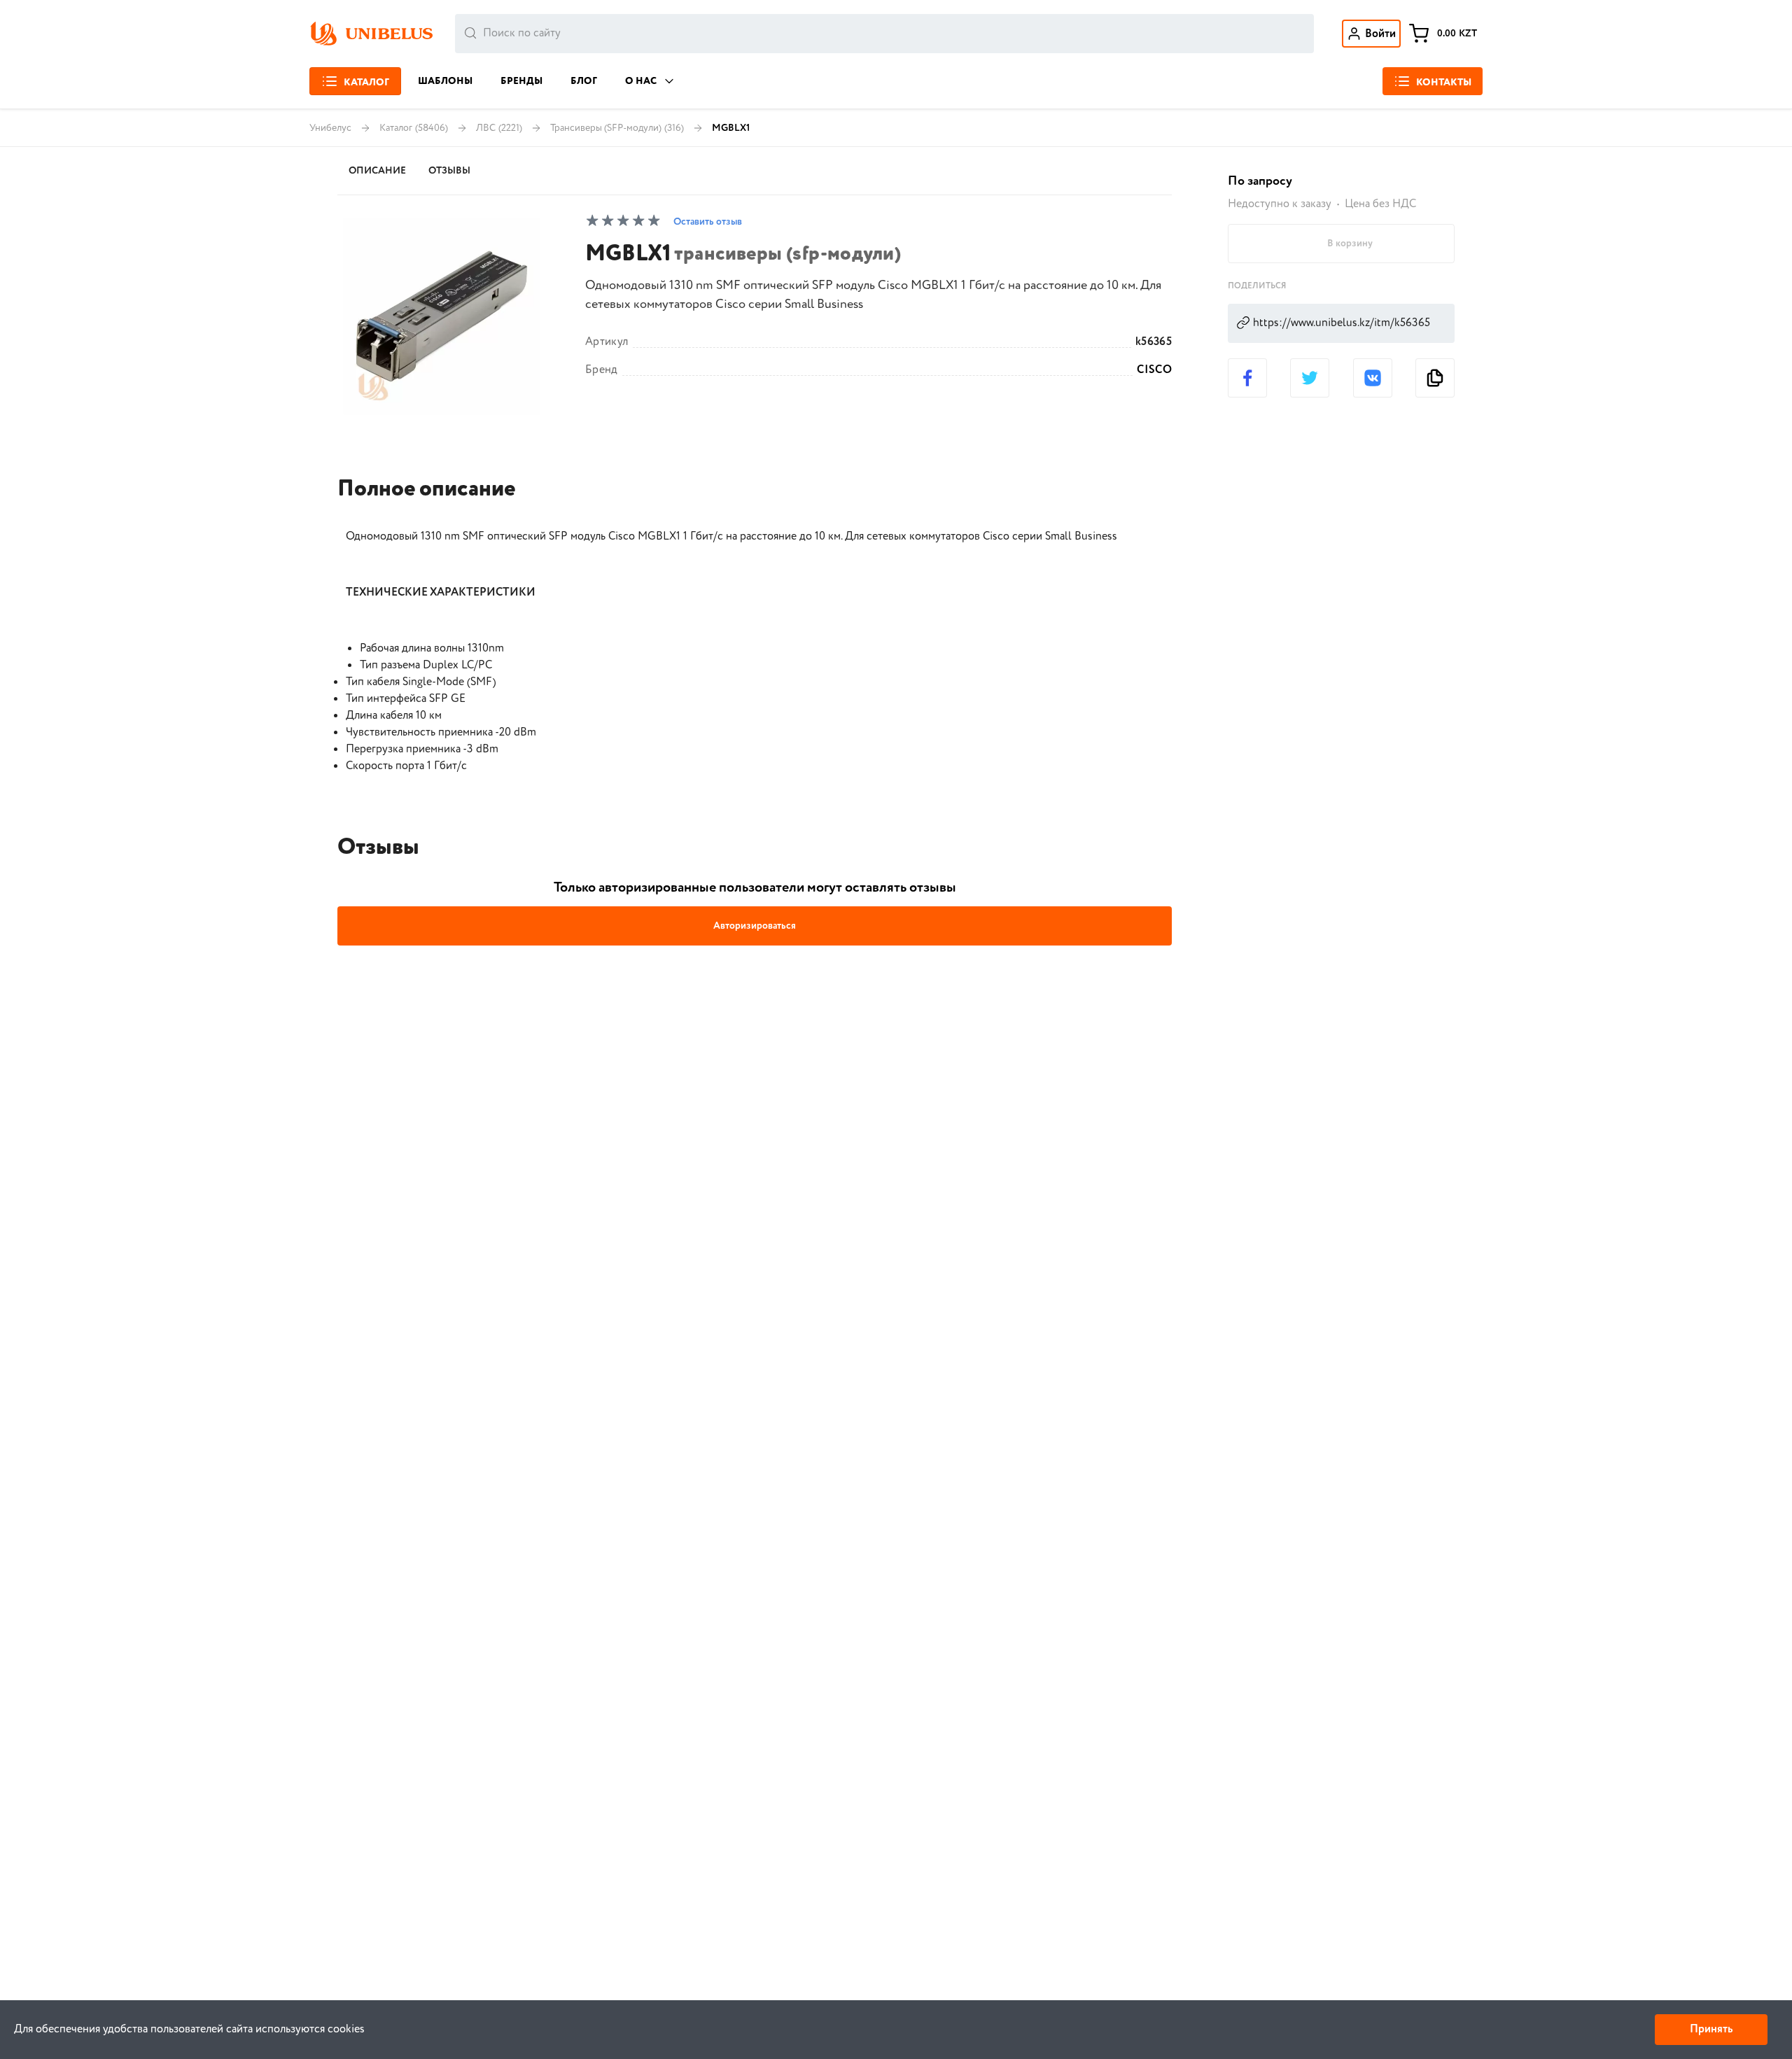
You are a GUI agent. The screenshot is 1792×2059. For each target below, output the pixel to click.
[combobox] (884, 34)
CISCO (1154, 370)
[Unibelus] (371, 34)
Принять (1711, 2029)
